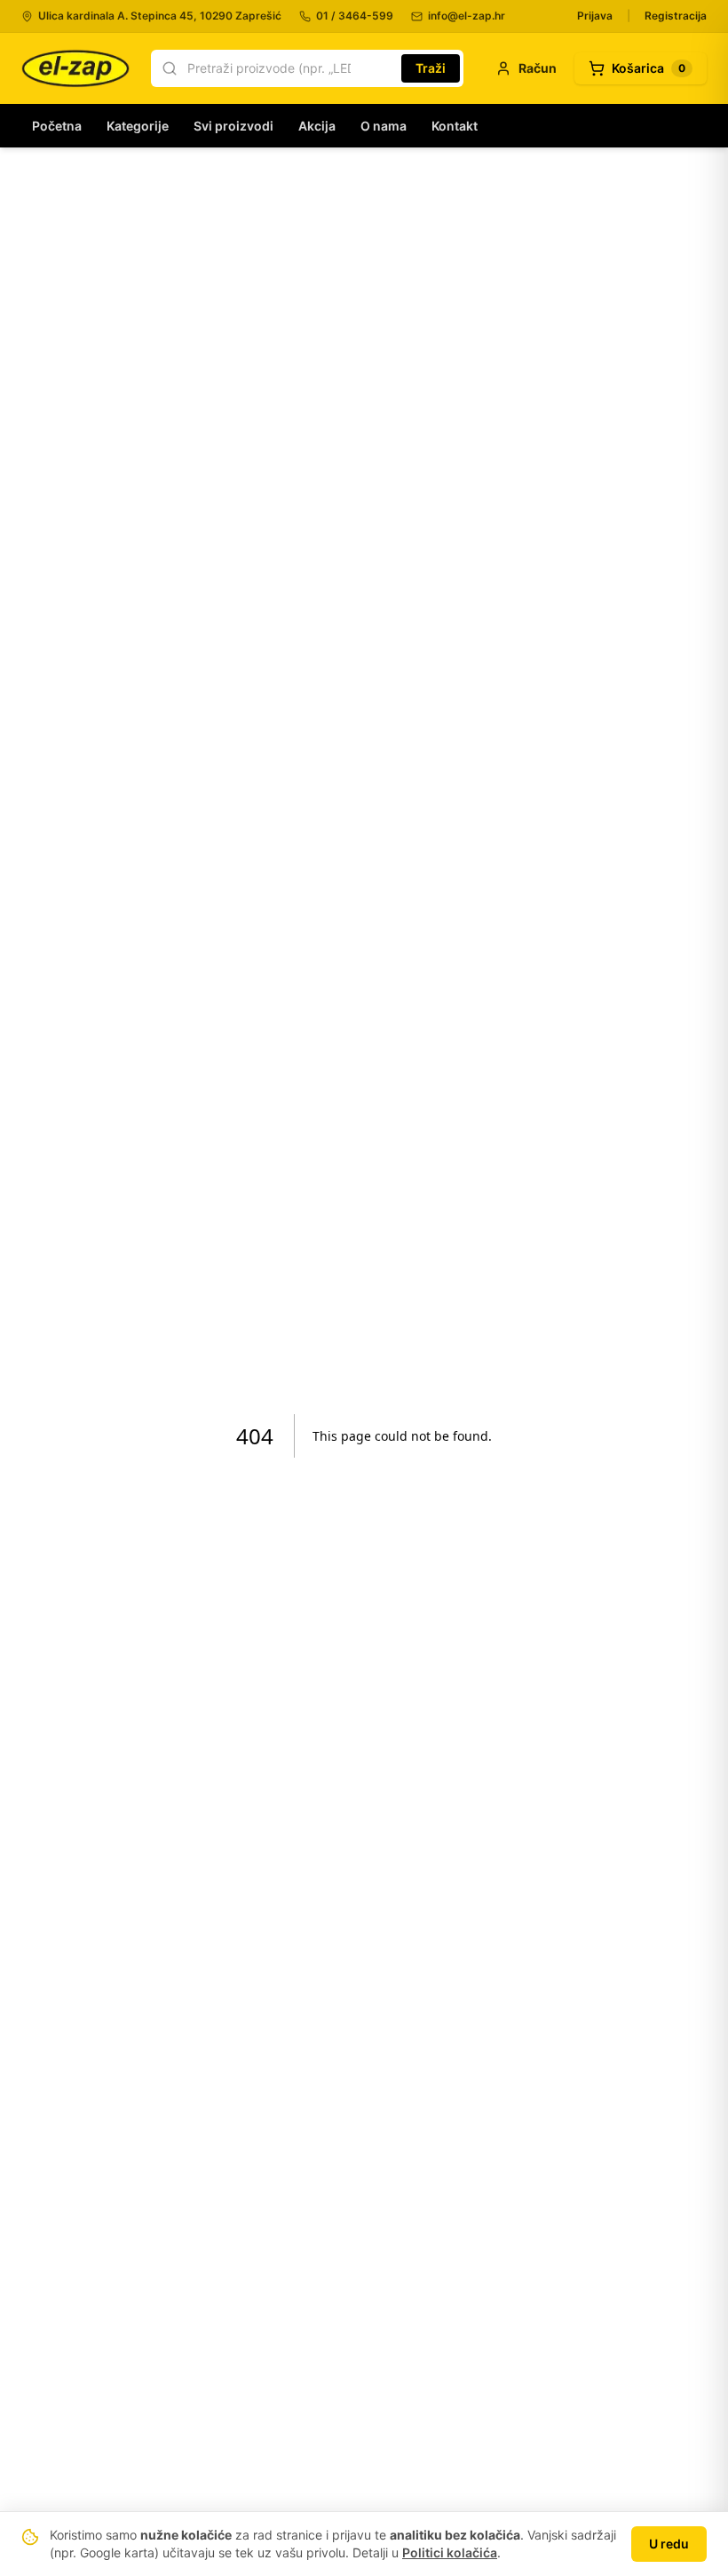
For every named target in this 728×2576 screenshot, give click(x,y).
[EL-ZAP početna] (75, 68)
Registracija (676, 16)
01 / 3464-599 (355, 16)
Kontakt (455, 126)
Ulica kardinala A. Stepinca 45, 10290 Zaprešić (160, 16)
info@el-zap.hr (467, 16)
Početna (57, 126)
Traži (431, 68)
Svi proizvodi (233, 126)
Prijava (595, 16)
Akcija (317, 126)
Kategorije (138, 126)
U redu (669, 2544)
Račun (538, 68)
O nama (384, 126)
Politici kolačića (450, 2552)
